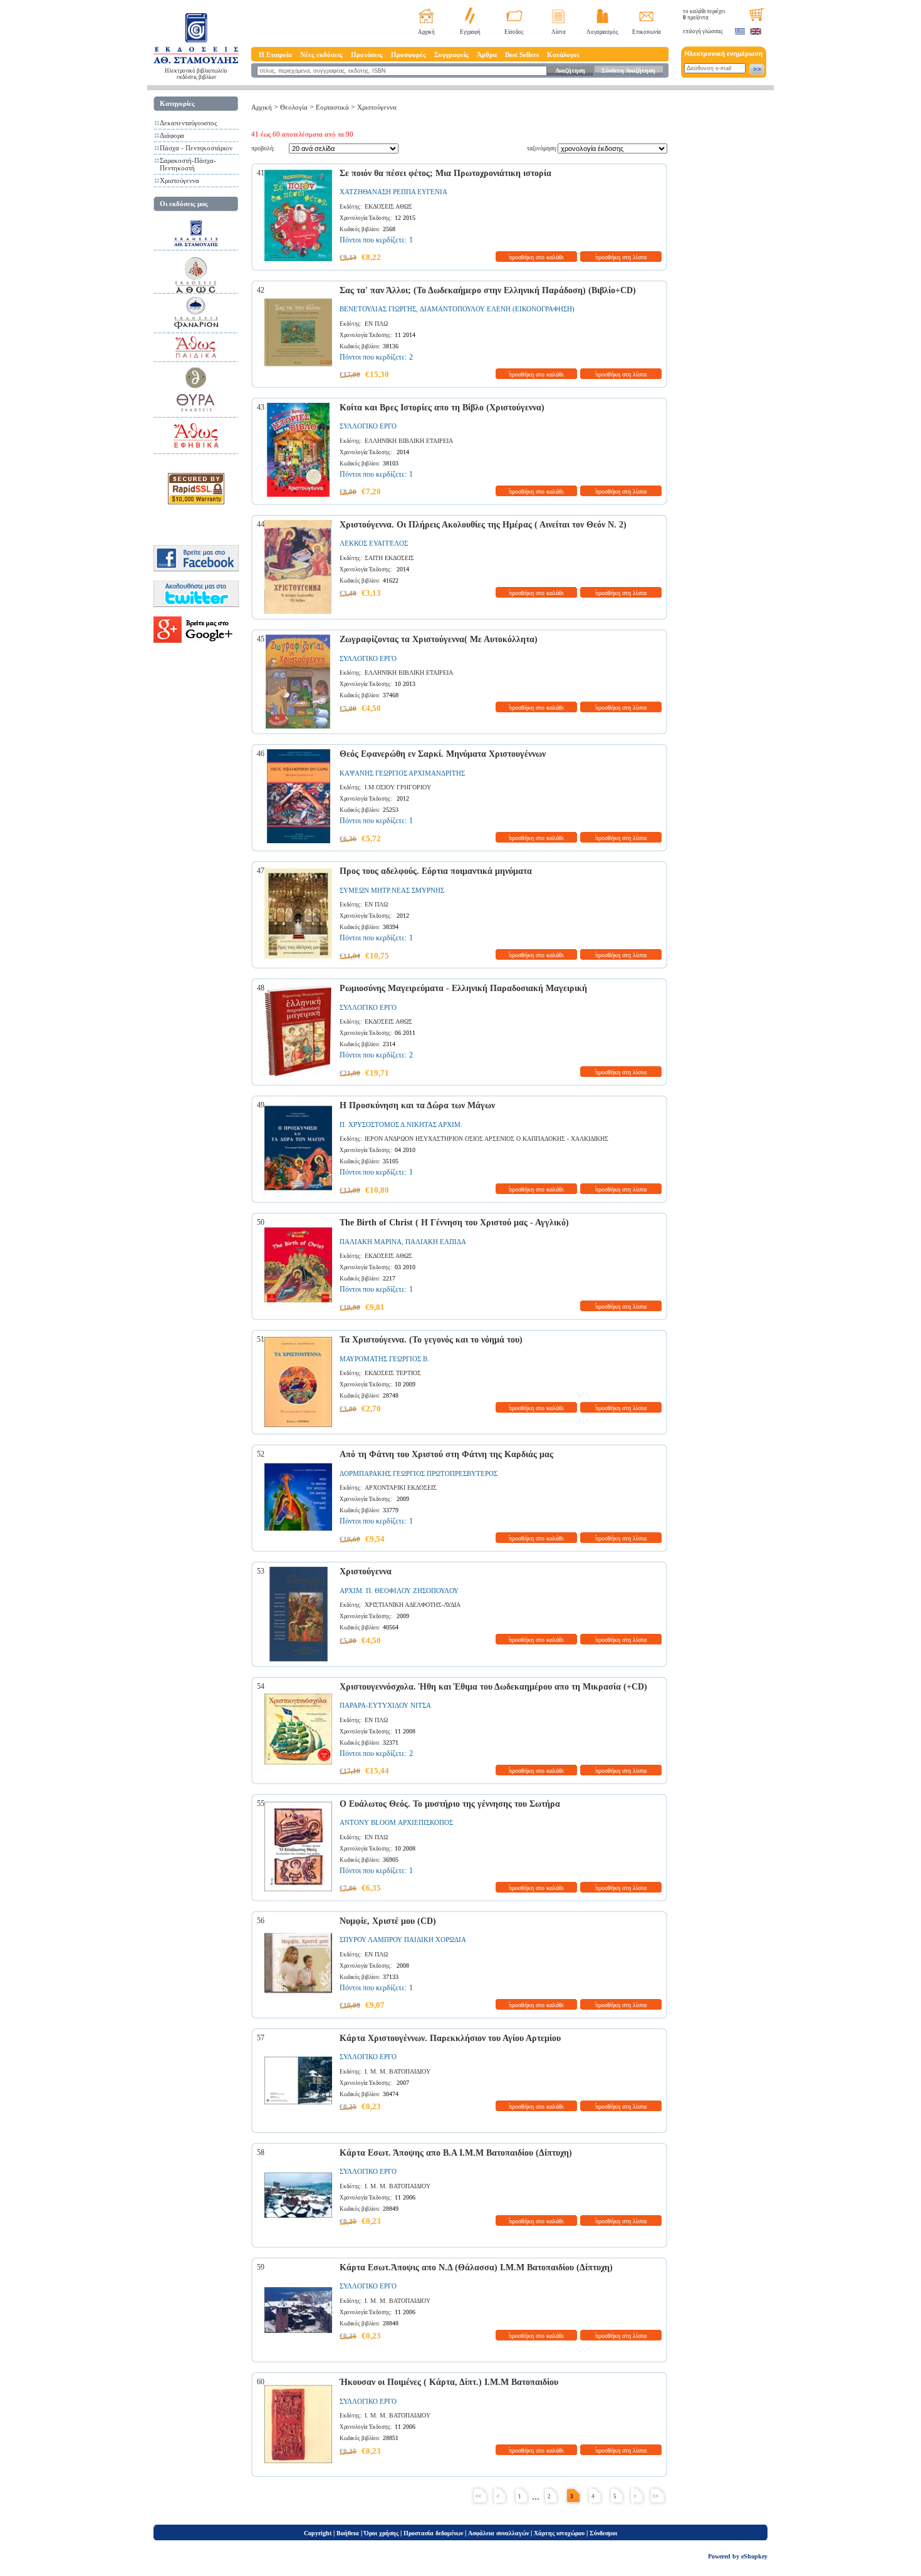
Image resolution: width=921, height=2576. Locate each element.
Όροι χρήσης (381, 2533)
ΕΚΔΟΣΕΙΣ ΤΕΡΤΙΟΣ (393, 1373)
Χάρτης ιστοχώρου (559, 2533)
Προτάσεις (367, 55)
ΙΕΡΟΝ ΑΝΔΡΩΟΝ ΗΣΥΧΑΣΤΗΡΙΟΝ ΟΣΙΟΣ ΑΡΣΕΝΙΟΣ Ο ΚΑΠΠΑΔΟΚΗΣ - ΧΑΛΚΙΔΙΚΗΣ (487, 1139)
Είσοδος (514, 32)
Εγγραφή (470, 32)
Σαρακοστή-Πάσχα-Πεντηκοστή (188, 164)
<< (478, 2496)
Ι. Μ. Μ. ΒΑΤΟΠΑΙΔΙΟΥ (398, 2071)
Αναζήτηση (570, 70)
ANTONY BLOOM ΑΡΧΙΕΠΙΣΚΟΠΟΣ (396, 1822)
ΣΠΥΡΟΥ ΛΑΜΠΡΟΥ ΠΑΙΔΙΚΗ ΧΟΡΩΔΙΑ (403, 1940)
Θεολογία (294, 107)
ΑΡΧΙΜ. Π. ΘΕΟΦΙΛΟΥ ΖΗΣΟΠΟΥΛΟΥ (399, 1591)
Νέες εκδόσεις (321, 55)
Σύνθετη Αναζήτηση (628, 70)
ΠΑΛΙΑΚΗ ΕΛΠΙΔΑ (436, 1242)
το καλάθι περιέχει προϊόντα (704, 14)
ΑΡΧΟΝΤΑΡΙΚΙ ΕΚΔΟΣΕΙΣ (401, 1488)
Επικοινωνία (647, 32)
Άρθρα (487, 55)
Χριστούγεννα (180, 180)
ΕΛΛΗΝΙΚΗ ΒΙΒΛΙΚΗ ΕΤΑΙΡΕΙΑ (409, 441)
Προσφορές (408, 55)
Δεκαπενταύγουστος (188, 123)
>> (655, 2496)
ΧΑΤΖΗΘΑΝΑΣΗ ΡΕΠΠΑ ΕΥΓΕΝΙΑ (393, 192)
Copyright (318, 2533)
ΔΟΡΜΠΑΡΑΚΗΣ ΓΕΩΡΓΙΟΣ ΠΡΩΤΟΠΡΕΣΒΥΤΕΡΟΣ (419, 1473)
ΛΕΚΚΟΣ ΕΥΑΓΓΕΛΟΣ (374, 543)
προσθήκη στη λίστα (621, 257)
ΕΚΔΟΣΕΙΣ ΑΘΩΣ (388, 206)
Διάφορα (172, 135)
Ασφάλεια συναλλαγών (498, 2533)
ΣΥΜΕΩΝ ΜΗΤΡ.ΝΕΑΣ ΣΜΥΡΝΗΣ (392, 890)
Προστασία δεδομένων (433, 2533)
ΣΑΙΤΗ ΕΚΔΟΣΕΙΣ (389, 558)
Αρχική (426, 32)
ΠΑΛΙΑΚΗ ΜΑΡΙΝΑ (371, 1242)
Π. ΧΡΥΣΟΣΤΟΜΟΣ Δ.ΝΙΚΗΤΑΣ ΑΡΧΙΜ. (401, 1124)
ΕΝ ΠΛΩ (376, 324)
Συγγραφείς (451, 55)
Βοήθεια (348, 2533)
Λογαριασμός (602, 32)
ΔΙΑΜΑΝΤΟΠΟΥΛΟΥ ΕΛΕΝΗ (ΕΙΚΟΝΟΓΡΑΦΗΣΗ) (497, 309)
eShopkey (754, 2556)
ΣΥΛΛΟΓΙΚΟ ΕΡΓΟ (368, 426)
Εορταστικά (332, 107)
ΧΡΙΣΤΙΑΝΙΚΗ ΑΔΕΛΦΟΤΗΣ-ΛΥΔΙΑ (413, 1605)
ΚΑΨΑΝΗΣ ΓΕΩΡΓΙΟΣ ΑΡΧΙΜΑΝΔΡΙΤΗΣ (402, 773)
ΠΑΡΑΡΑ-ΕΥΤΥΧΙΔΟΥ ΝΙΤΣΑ (385, 1705)
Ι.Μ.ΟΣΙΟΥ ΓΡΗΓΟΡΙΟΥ (398, 787)
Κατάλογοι (563, 55)
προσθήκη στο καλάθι (536, 257)
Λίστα (559, 32)
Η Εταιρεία (275, 55)
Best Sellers (522, 55)
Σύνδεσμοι (603, 2533)
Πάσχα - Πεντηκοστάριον (196, 148)
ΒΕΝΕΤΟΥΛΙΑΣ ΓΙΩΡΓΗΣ (378, 309)
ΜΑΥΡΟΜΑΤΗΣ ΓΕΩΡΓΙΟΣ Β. (384, 1359)
